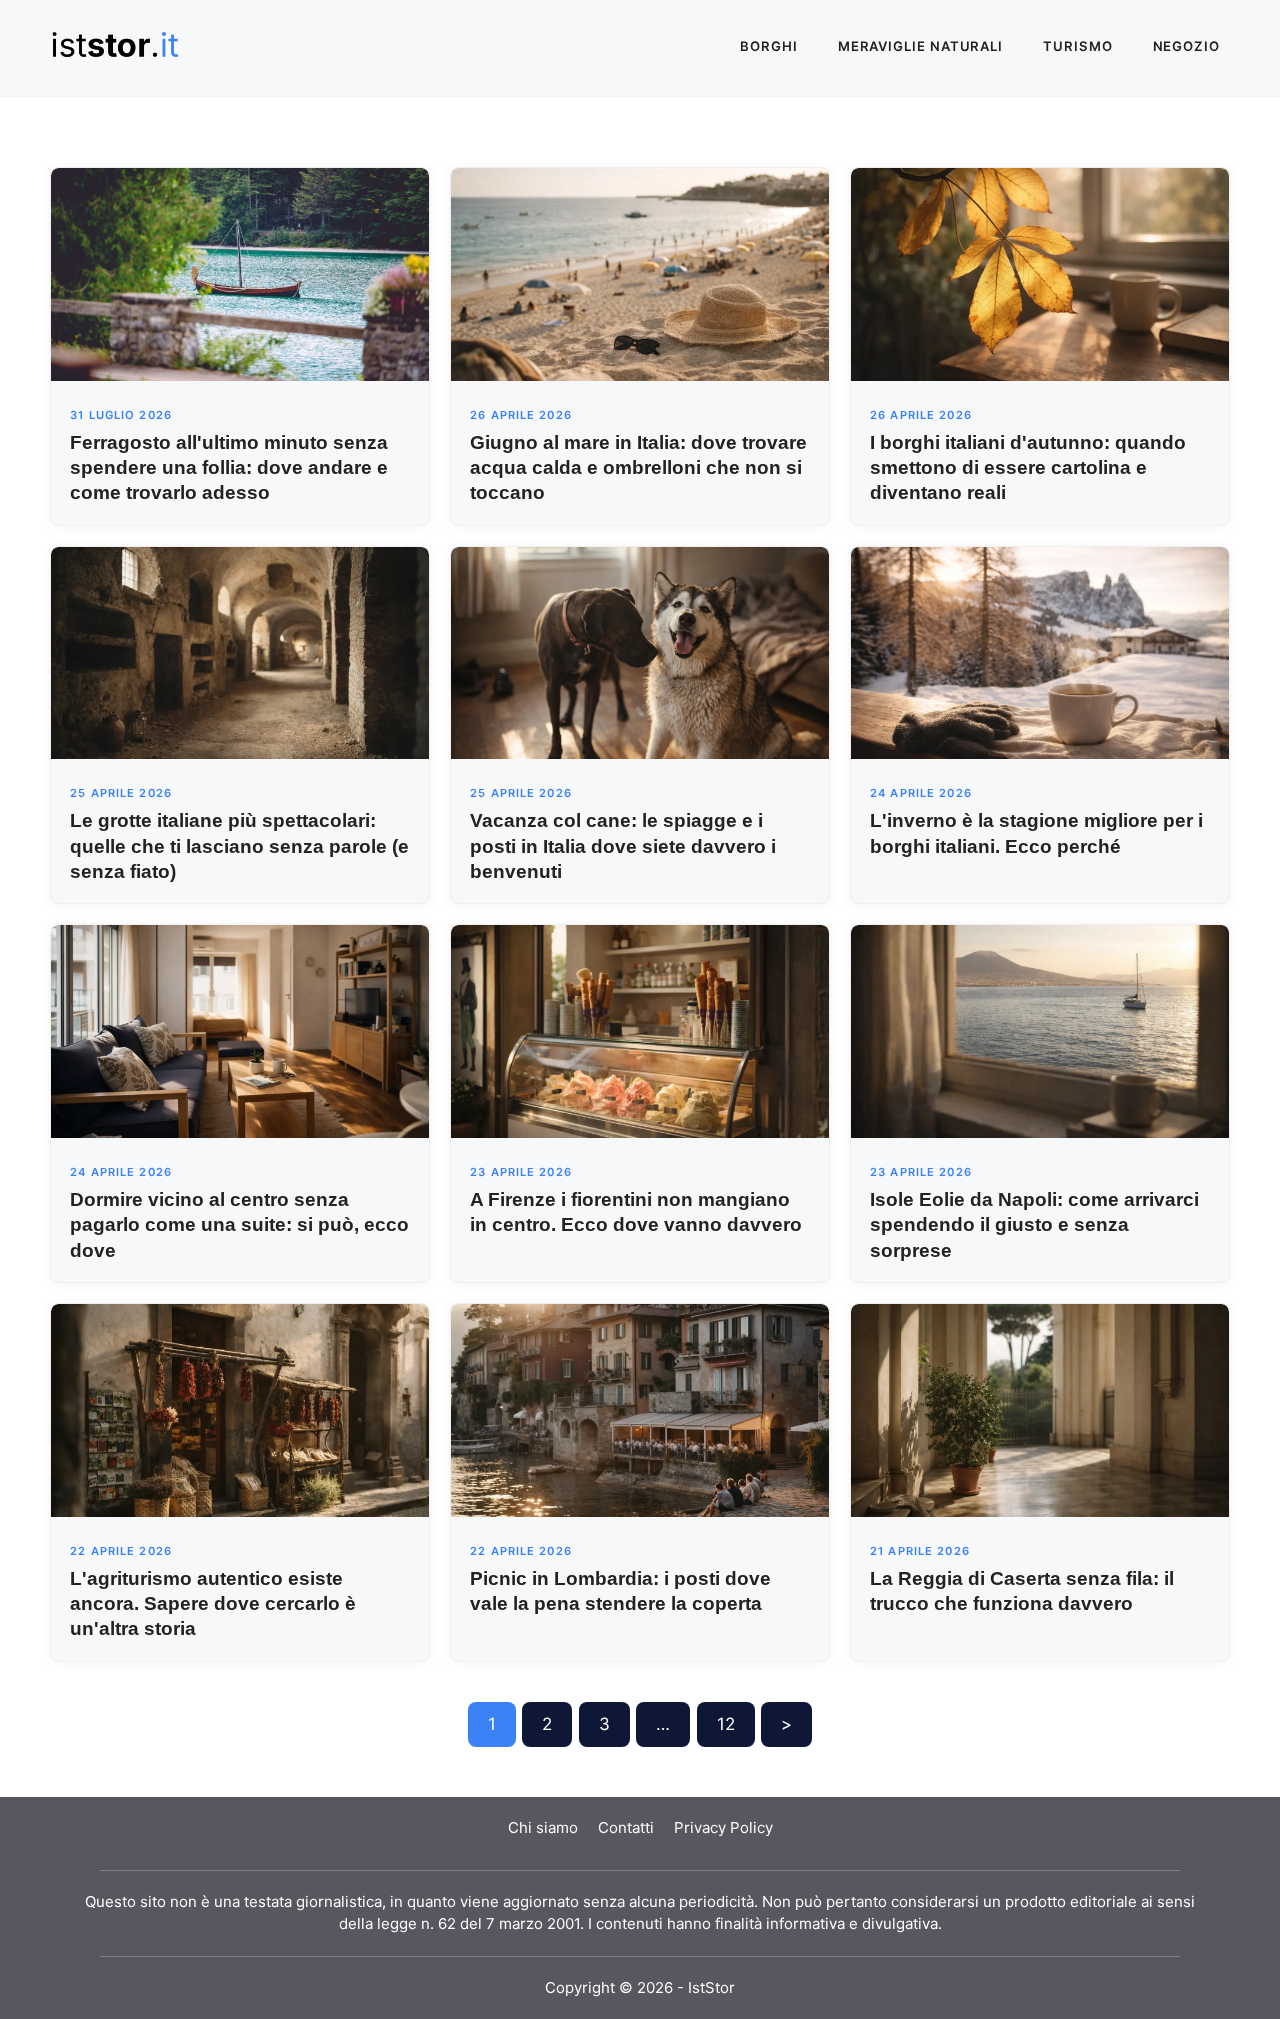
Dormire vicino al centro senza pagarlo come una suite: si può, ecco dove (239, 1224)
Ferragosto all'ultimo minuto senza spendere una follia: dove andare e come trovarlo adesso (229, 467)
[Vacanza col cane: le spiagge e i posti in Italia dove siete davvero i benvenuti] (640, 652)
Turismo (1077, 46)
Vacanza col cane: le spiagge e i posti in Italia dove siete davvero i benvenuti (623, 845)
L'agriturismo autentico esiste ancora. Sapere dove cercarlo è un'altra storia (213, 1603)
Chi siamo (543, 1827)
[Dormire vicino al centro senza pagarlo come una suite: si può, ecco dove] (240, 1030)
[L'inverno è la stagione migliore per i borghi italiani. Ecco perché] (1040, 652)
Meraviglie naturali (920, 46)
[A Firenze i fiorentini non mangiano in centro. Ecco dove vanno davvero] (640, 1030)
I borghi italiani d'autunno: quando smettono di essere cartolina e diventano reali (1028, 467)
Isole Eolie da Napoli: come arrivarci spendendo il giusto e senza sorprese (1034, 1224)
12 (726, 1724)
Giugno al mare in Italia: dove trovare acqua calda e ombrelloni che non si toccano (638, 467)
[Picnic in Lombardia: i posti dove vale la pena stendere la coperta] (640, 1409)
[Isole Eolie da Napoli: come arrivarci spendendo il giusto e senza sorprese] (1040, 1030)
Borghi (769, 46)
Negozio (1186, 46)
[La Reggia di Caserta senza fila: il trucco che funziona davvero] (1040, 1409)
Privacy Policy (723, 1827)
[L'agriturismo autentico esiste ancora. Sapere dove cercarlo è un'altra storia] (240, 1409)
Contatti (626, 1827)
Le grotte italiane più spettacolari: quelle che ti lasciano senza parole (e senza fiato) (239, 845)
